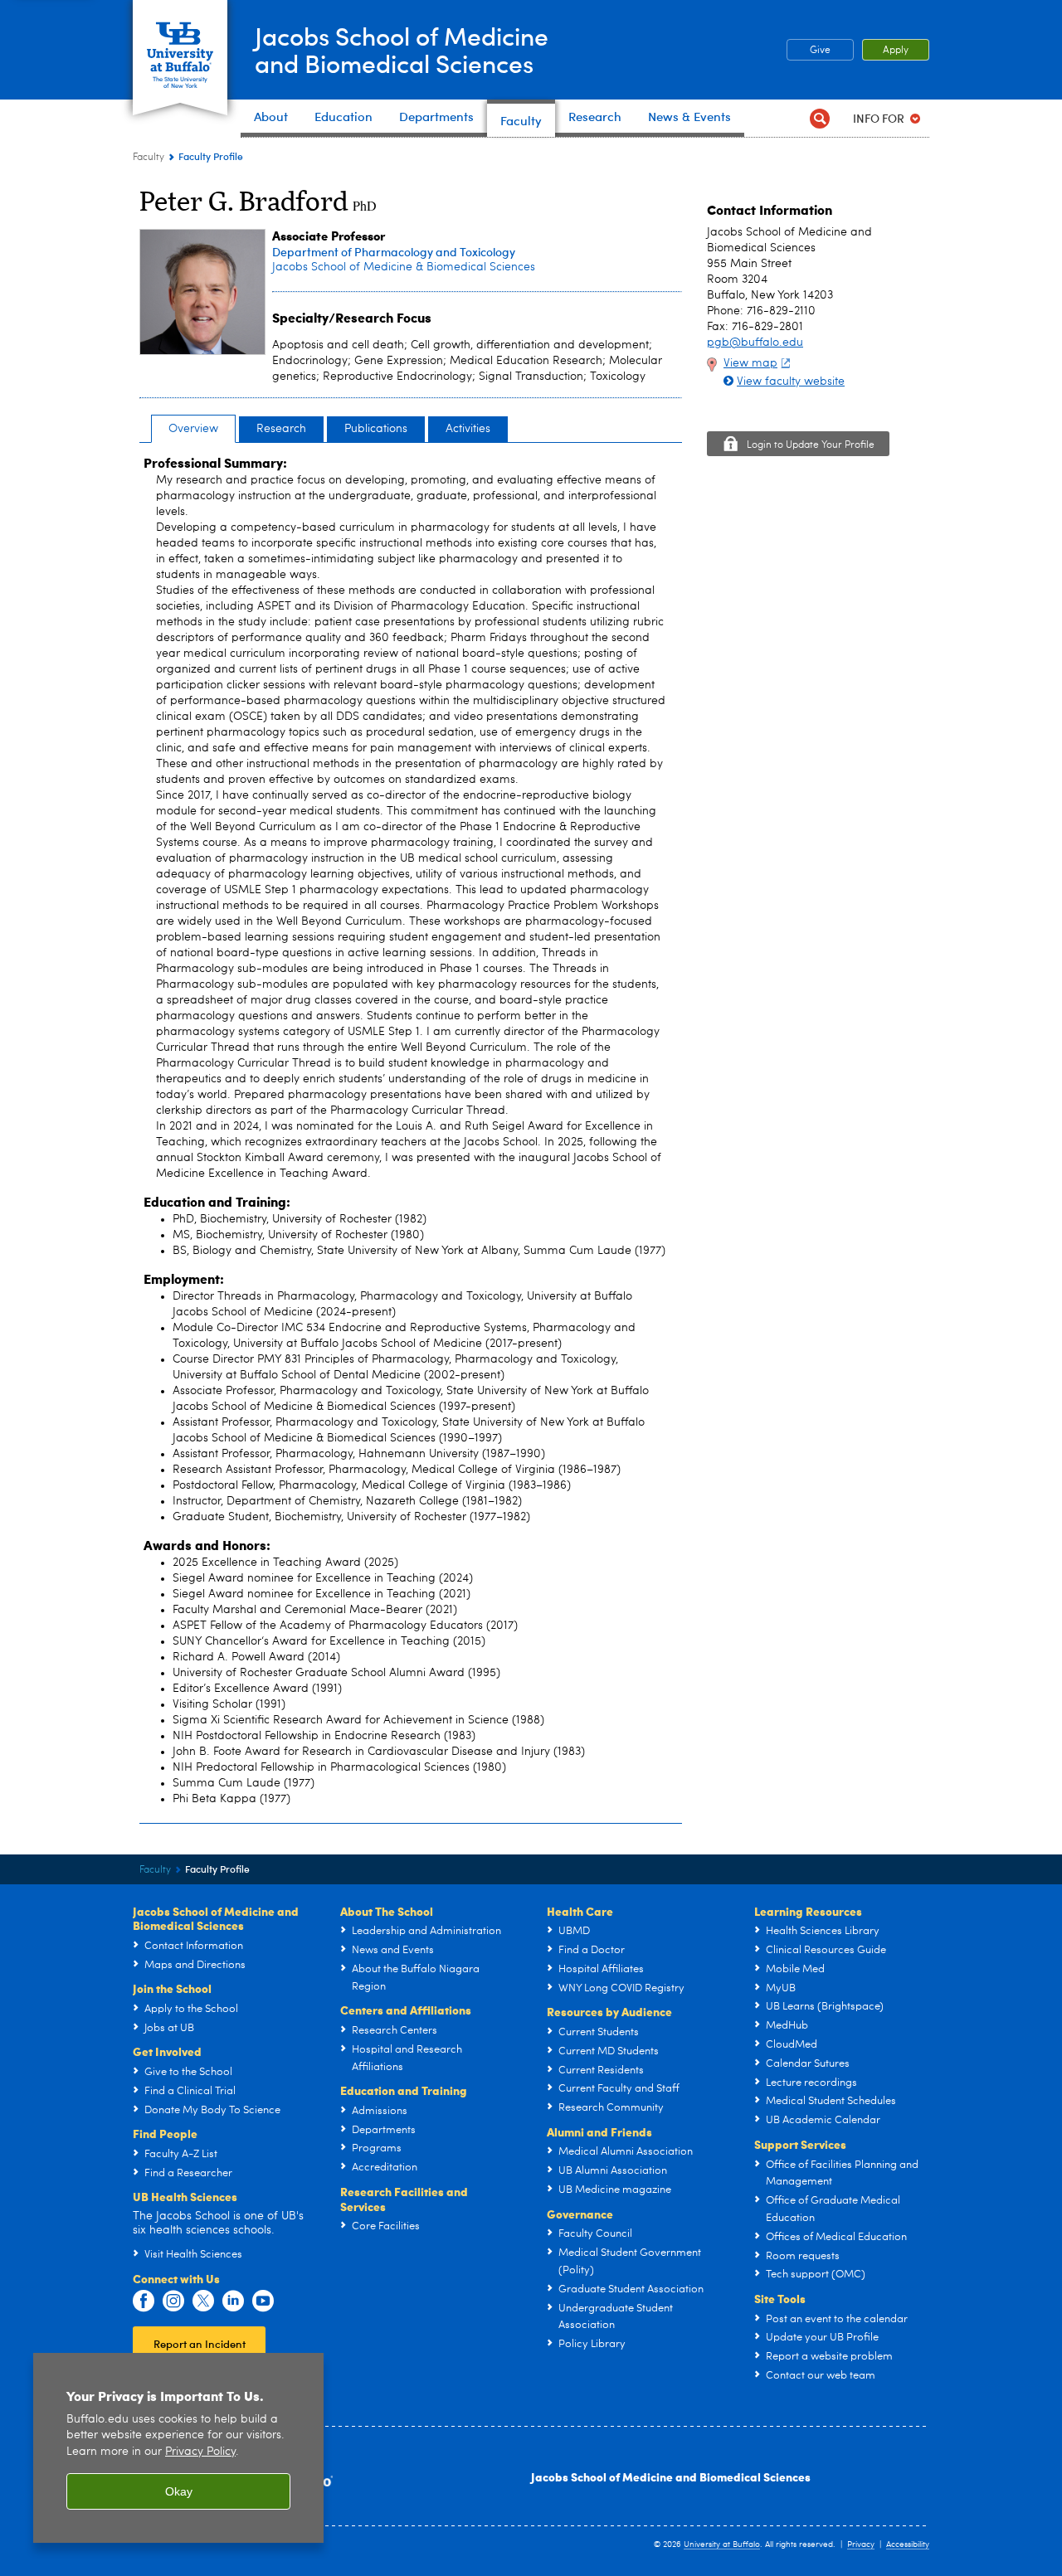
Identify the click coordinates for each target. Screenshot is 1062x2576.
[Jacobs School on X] (203, 2301)
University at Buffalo (722, 2544)
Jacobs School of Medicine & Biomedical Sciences (404, 267)
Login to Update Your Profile (811, 445)
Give (820, 51)
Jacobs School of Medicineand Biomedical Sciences (402, 49)
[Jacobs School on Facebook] (144, 2301)
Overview (193, 429)
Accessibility (908, 2544)
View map (750, 363)
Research (281, 429)
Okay (179, 2491)
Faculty (149, 158)
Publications (376, 429)
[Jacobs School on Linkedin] (233, 2301)
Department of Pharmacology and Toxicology (394, 252)
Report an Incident (200, 2343)
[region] (178, 2448)
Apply (896, 51)
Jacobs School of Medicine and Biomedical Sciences (671, 2476)
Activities (468, 429)
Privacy (861, 2544)
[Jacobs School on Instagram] (173, 2301)
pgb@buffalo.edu (755, 343)
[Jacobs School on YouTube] (263, 2301)
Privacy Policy (200, 2452)
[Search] (819, 118)
